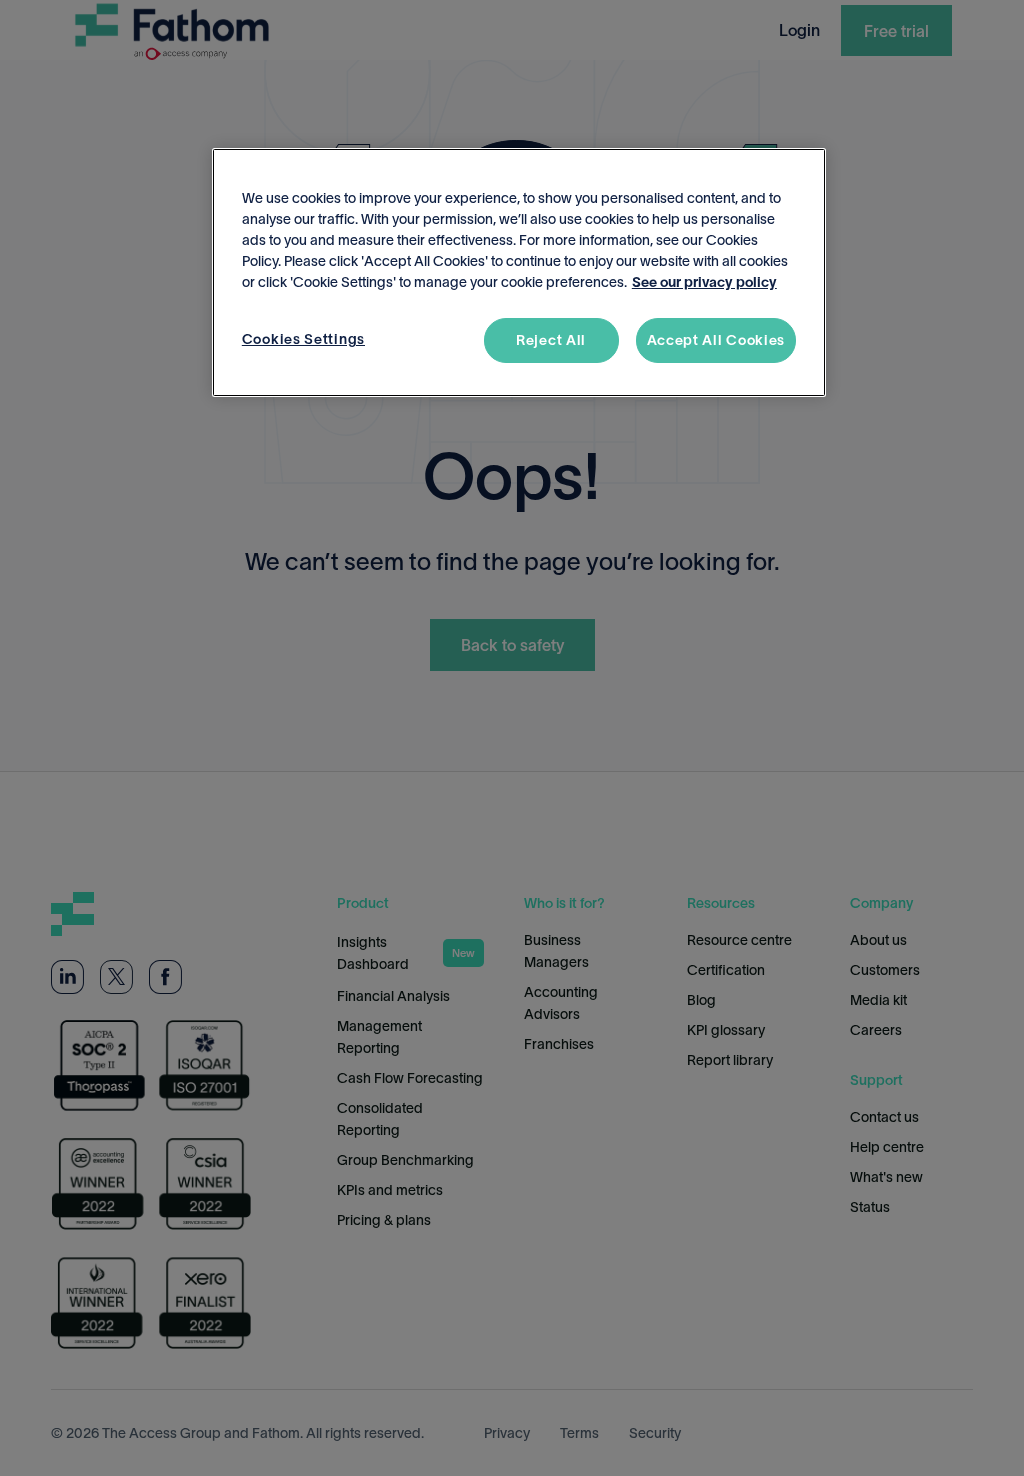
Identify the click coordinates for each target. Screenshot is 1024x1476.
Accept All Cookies (716, 340)
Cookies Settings (303, 339)
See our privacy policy (704, 282)
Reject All (551, 340)
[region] (519, 273)
